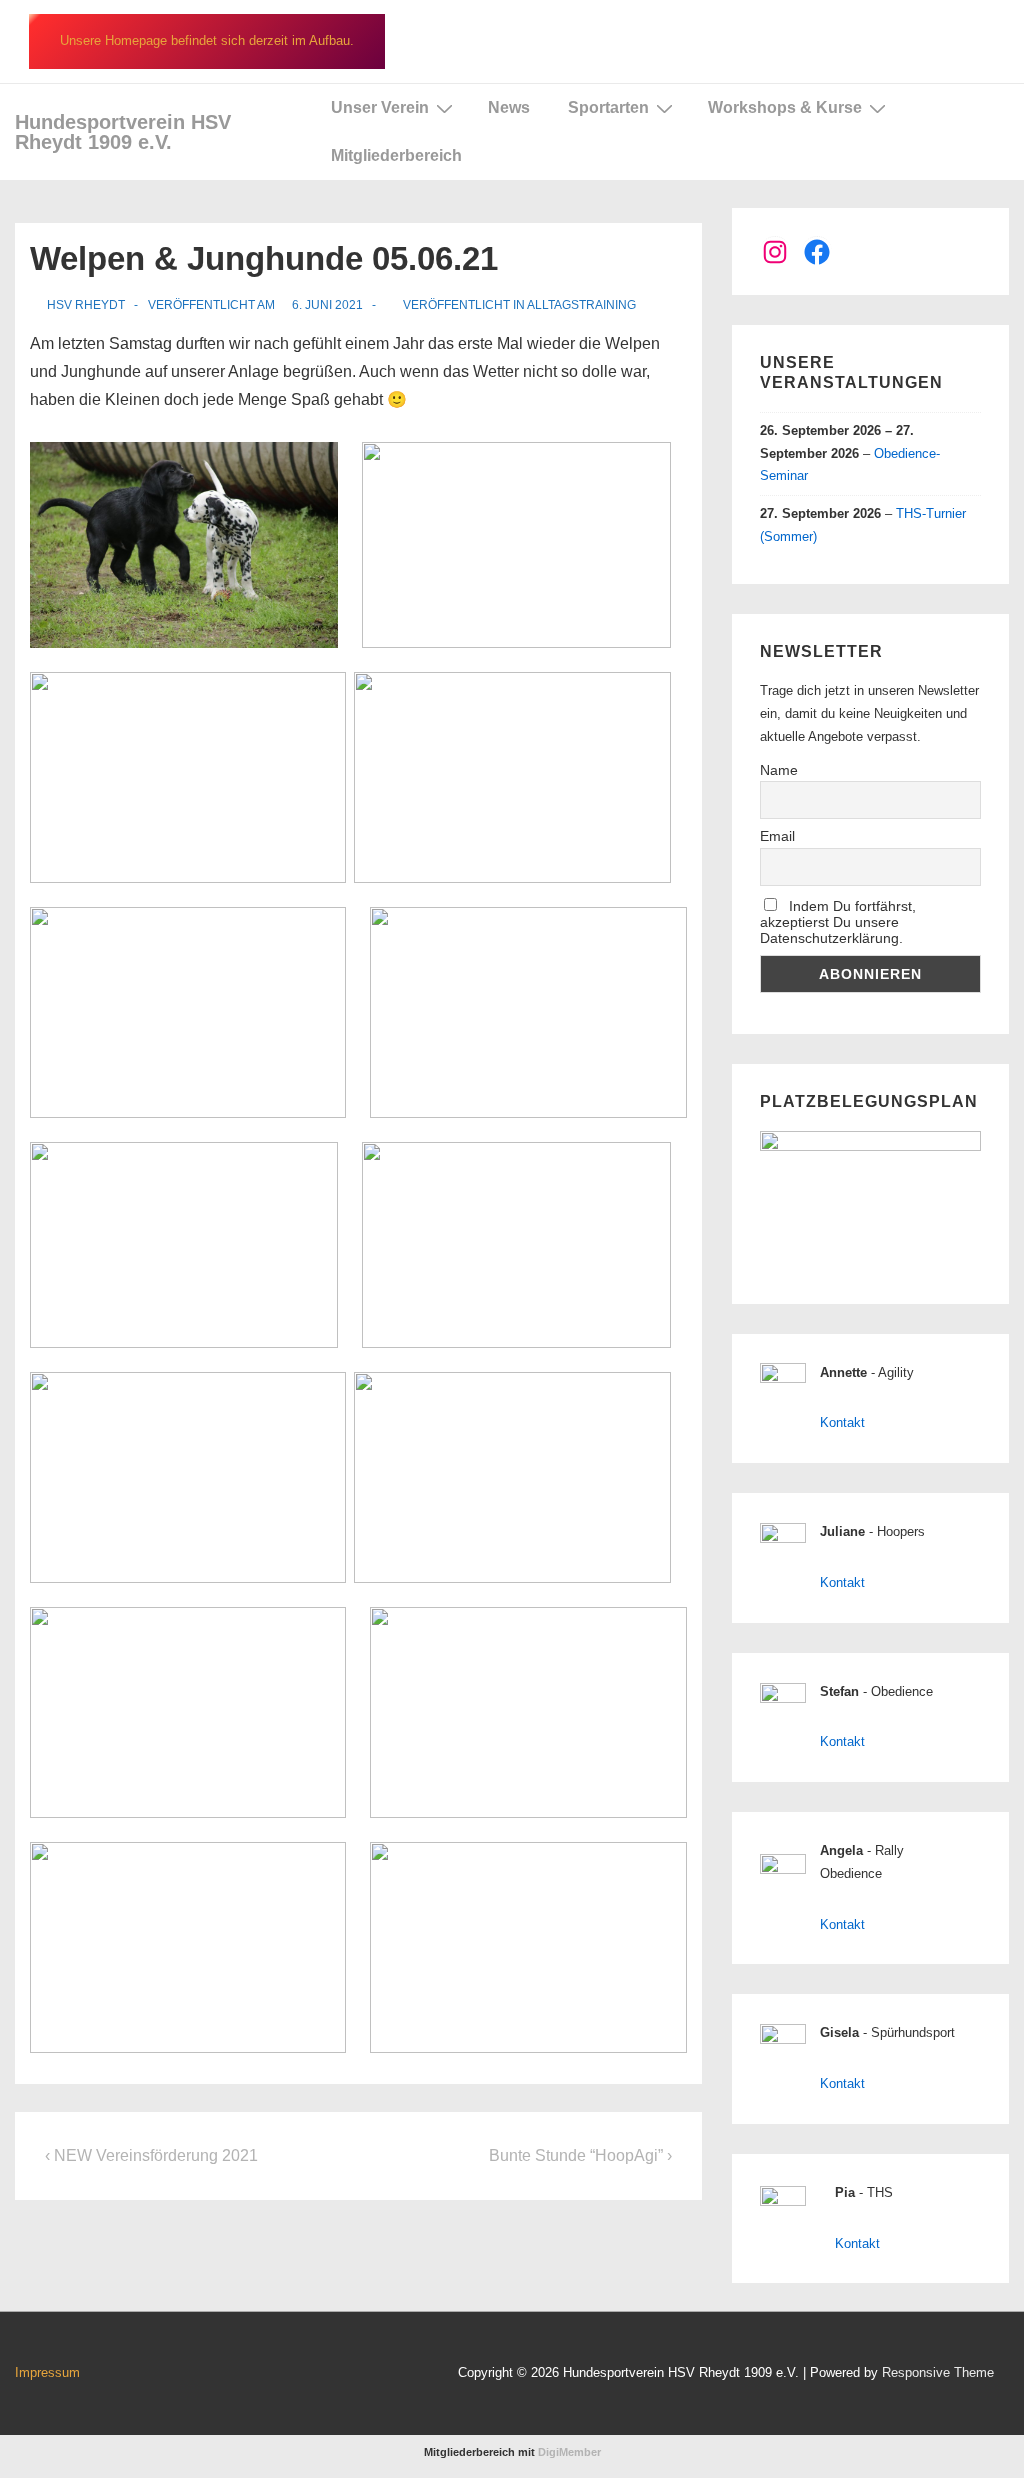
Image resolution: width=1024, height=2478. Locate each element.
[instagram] (276, 2375)
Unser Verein (380, 107)
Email (777, 836)
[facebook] (234, 2375)
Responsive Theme (938, 2372)
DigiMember (569, 2452)
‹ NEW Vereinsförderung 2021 (151, 2155)
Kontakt (842, 1422)
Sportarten (608, 107)
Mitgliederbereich (396, 155)
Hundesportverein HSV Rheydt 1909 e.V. (123, 132)
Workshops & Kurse (785, 107)
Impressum (47, 2372)
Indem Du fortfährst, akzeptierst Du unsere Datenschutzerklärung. (838, 922)
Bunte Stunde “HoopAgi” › (580, 2155)
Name (779, 770)
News (509, 107)
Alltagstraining (581, 305)
